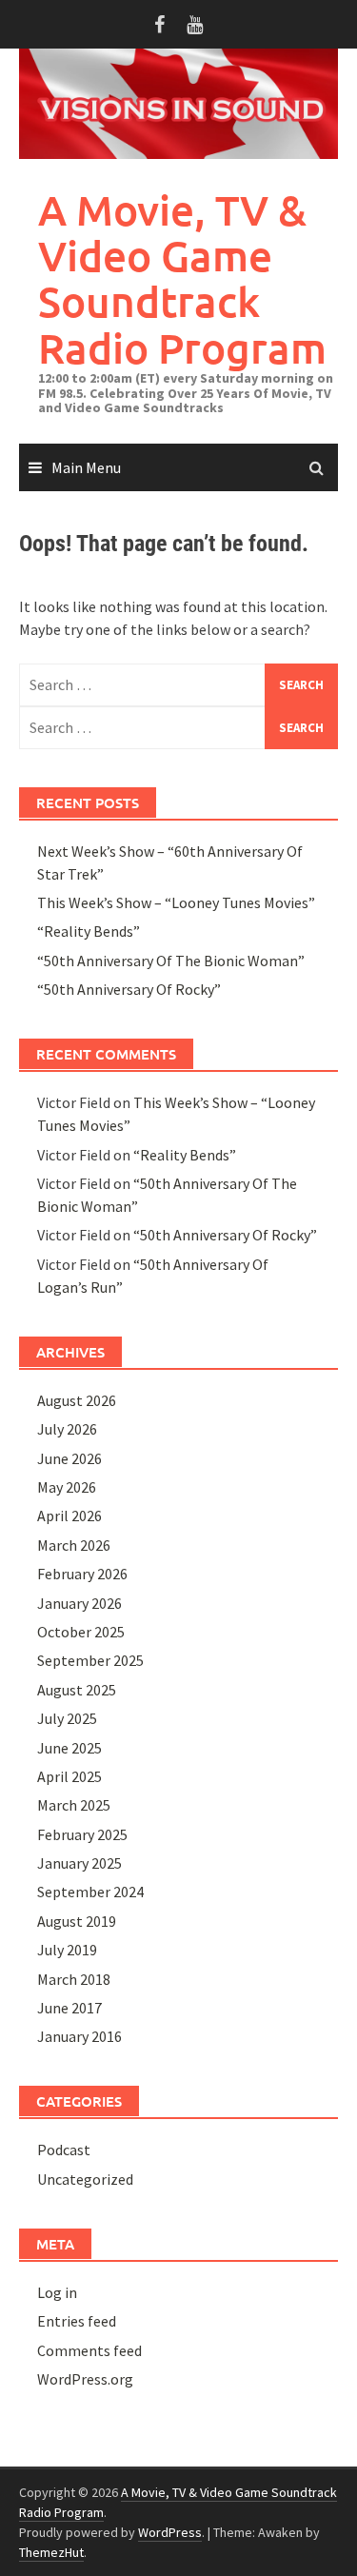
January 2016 (79, 2036)
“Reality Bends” (89, 931)
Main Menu (86, 467)
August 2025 (77, 1690)
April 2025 (69, 1776)
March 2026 (74, 1545)
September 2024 (90, 1892)
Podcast (64, 2150)
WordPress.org (85, 2379)
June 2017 (69, 2008)
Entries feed (77, 2321)
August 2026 (77, 1400)
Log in (57, 2292)
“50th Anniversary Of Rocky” (129, 989)
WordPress (170, 2532)
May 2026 (67, 1487)
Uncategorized (85, 2179)
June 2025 (69, 1748)
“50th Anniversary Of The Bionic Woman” (171, 961)
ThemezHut (51, 2552)
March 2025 (74, 1805)
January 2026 (79, 1603)
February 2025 (82, 1834)
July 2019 (67, 1950)
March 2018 (74, 1979)
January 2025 (79, 1863)
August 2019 (77, 1921)
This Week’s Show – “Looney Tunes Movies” (176, 902)
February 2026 (82, 1574)
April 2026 (69, 1516)
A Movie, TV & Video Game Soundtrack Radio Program (182, 279)
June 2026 (69, 1458)
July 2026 (67, 1429)
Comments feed (89, 2350)
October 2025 (81, 1632)
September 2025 (90, 1660)
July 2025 (67, 1718)
